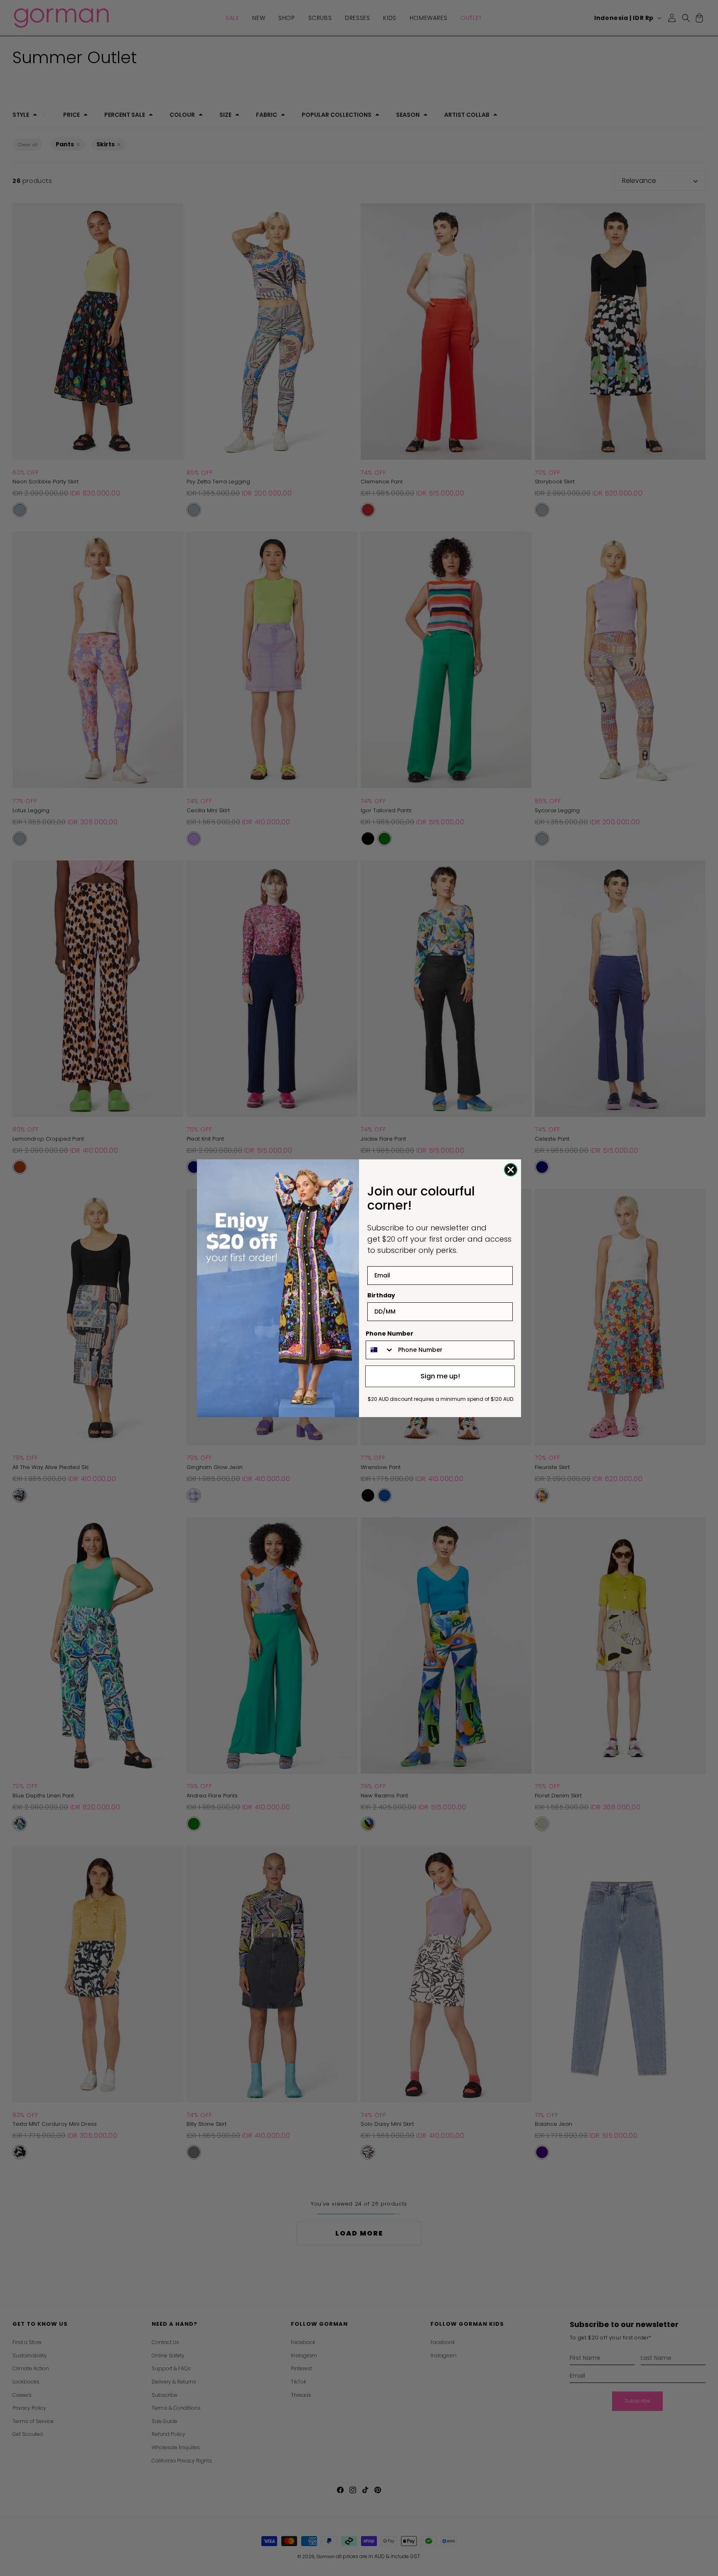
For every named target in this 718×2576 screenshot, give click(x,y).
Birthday (381, 1295)
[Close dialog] (511, 1170)
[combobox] (380, 1350)
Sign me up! (440, 1376)
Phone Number (390, 1334)
